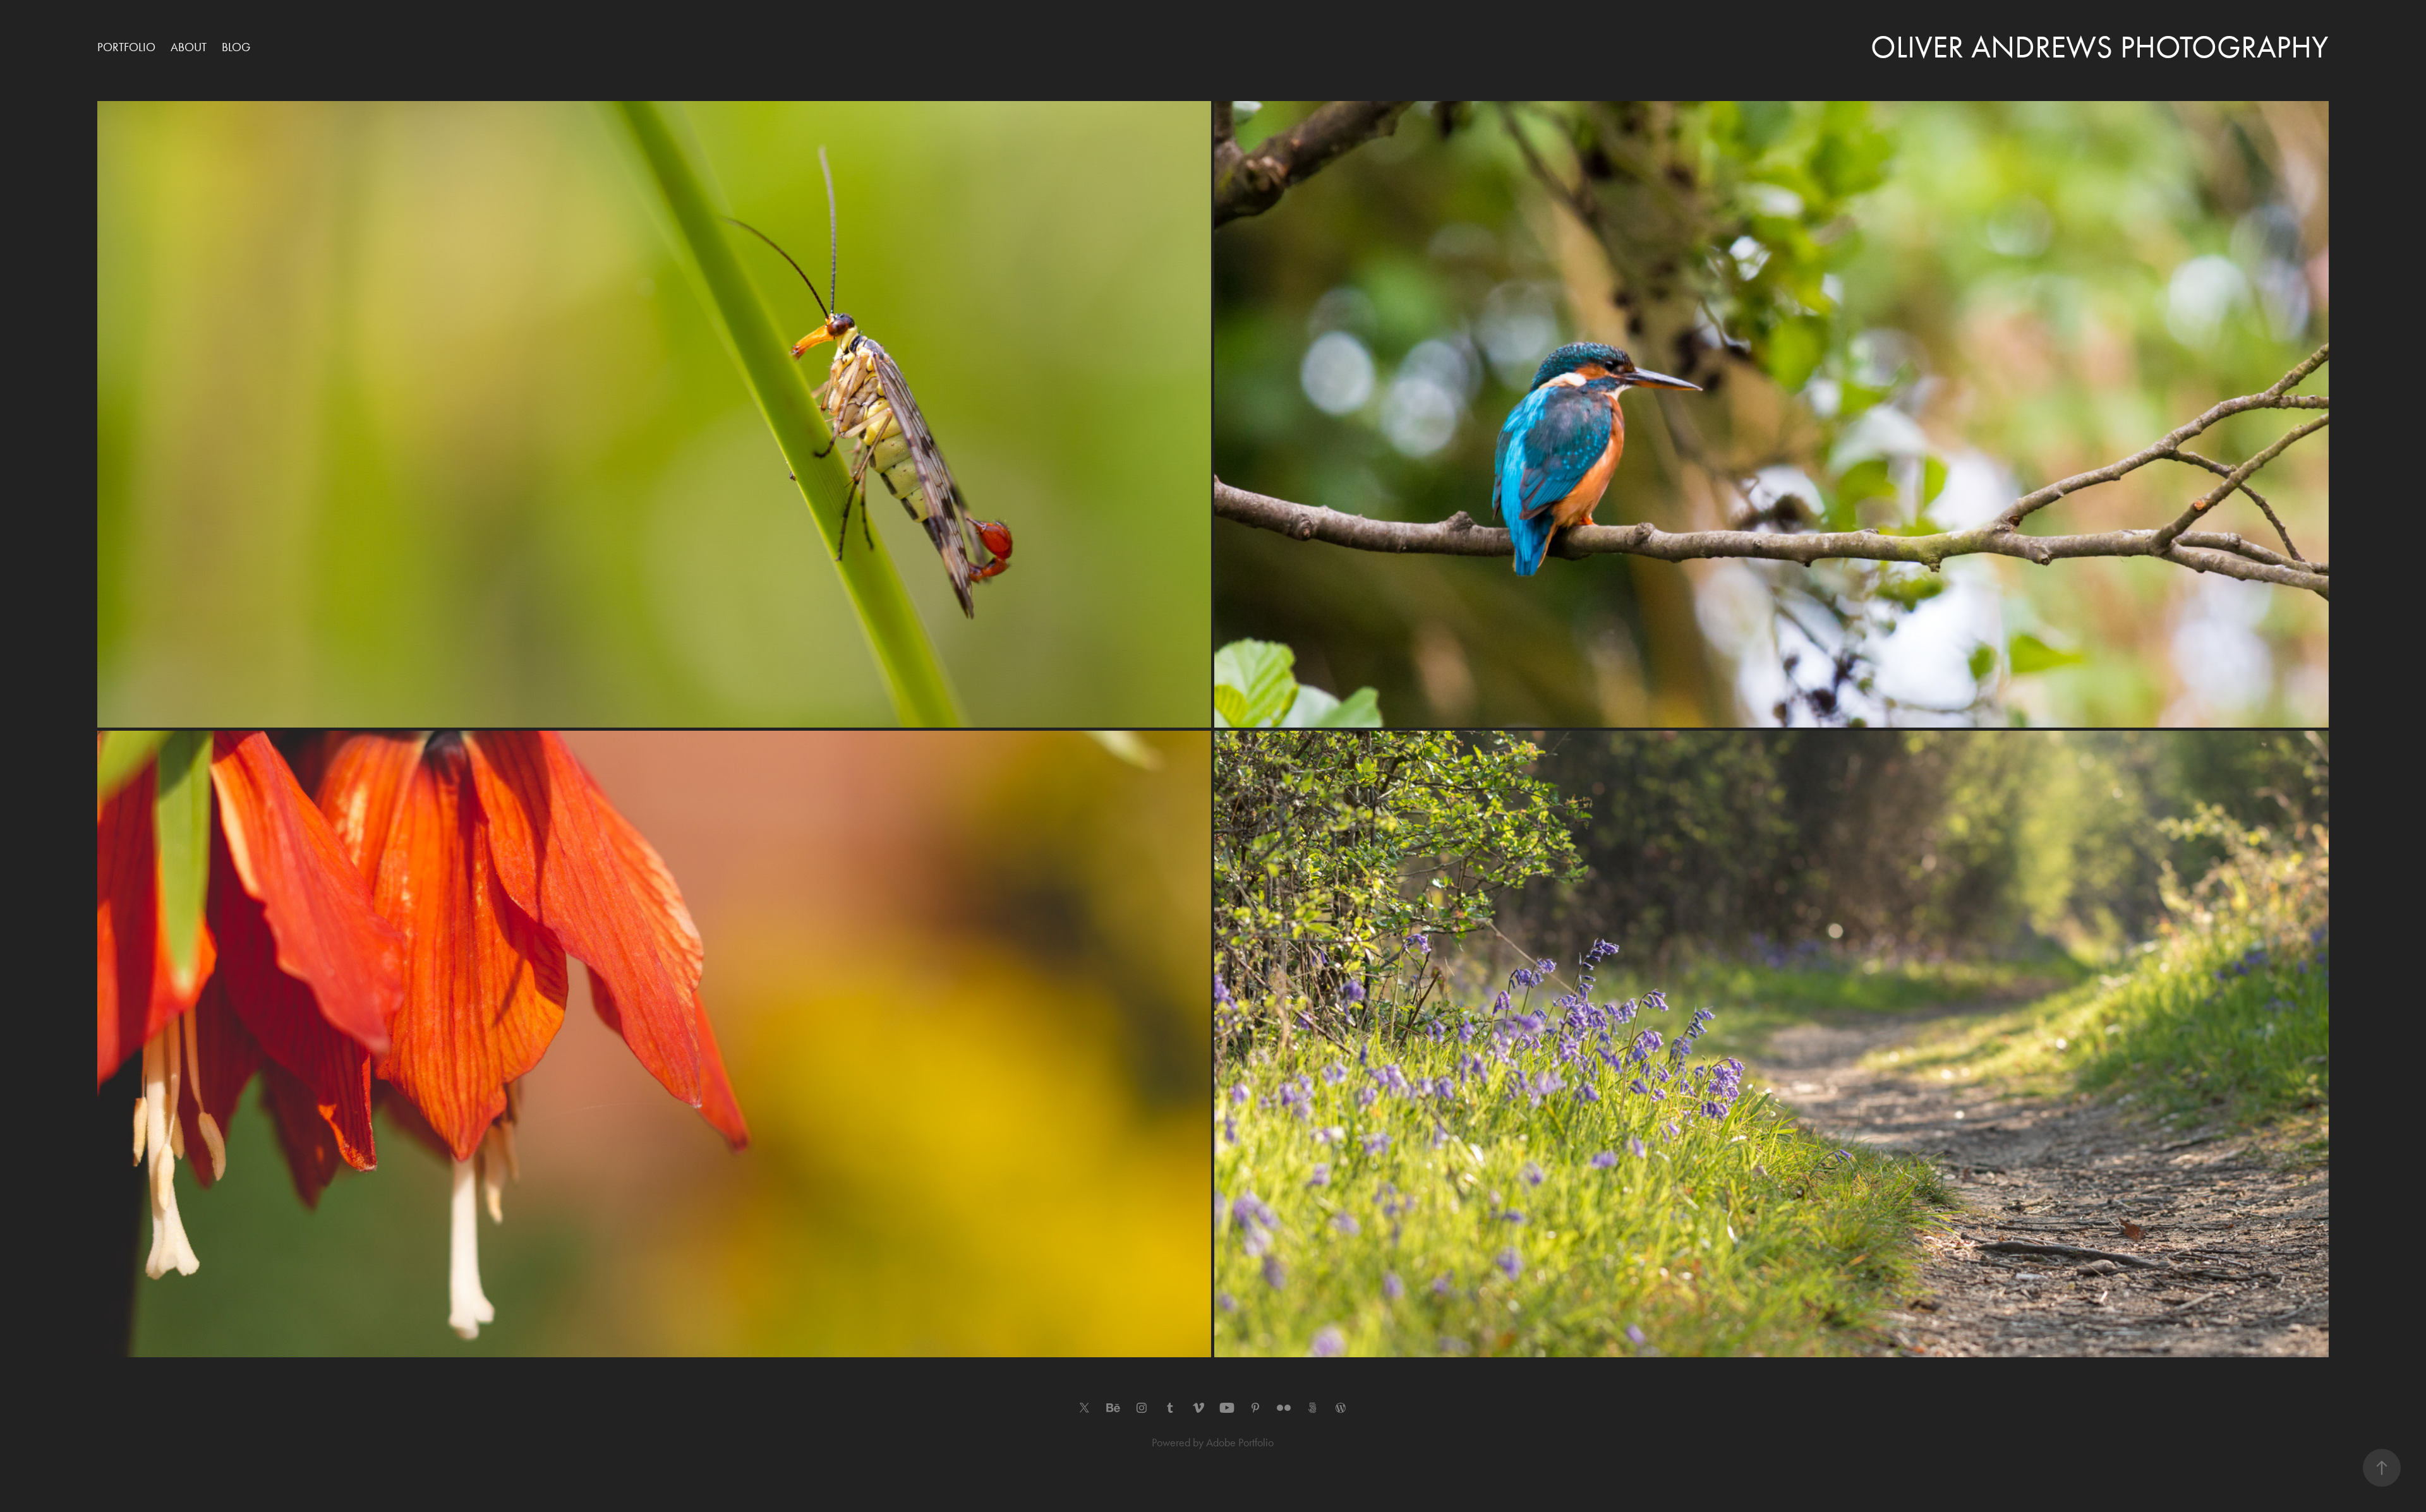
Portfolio (126, 47)
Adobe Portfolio (1240, 1443)
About (189, 47)
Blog (236, 47)
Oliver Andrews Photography (2100, 47)
